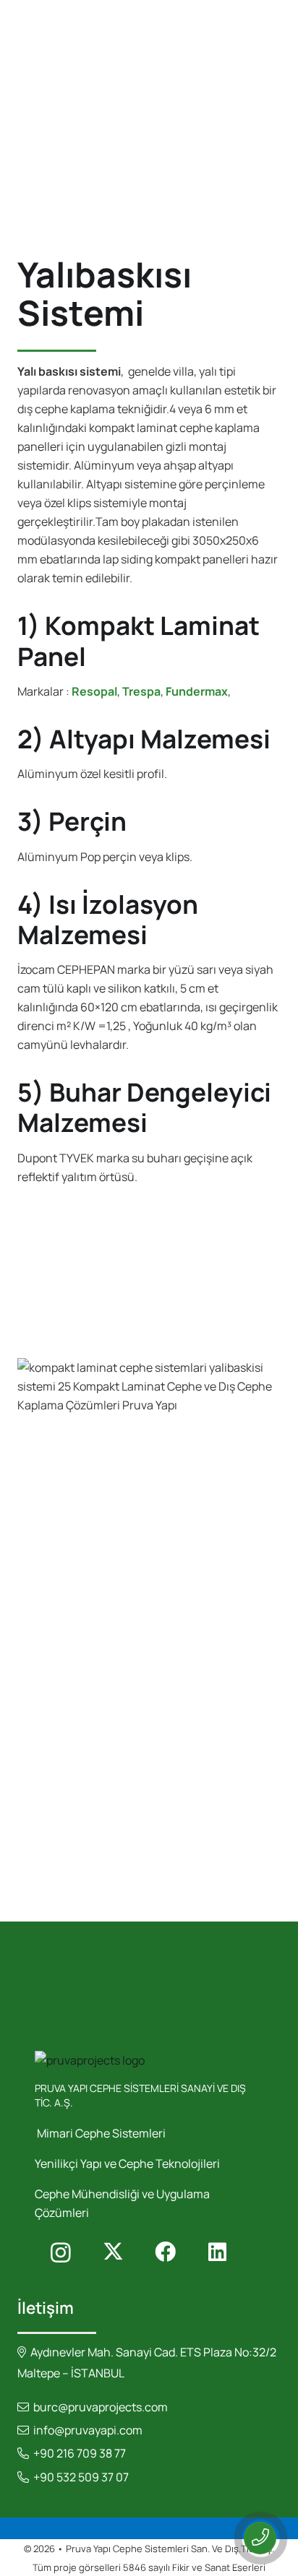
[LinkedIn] (217, 2252)
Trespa (141, 691)
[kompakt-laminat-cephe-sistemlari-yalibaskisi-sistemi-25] (149, 1631)
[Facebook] (165, 2252)
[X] (113, 2252)
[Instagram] (61, 2252)
